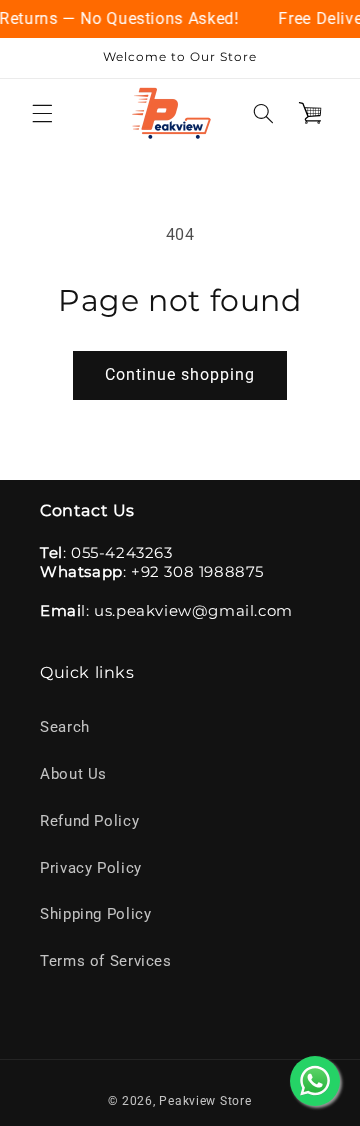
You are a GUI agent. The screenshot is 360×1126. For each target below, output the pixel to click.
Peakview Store (205, 1101)
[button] (42, 113)
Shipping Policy (95, 914)
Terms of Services (106, 961)
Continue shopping (180, 374)
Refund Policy (89, 821)
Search (65, 727)
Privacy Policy (91, 868)
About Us (73, 774)
